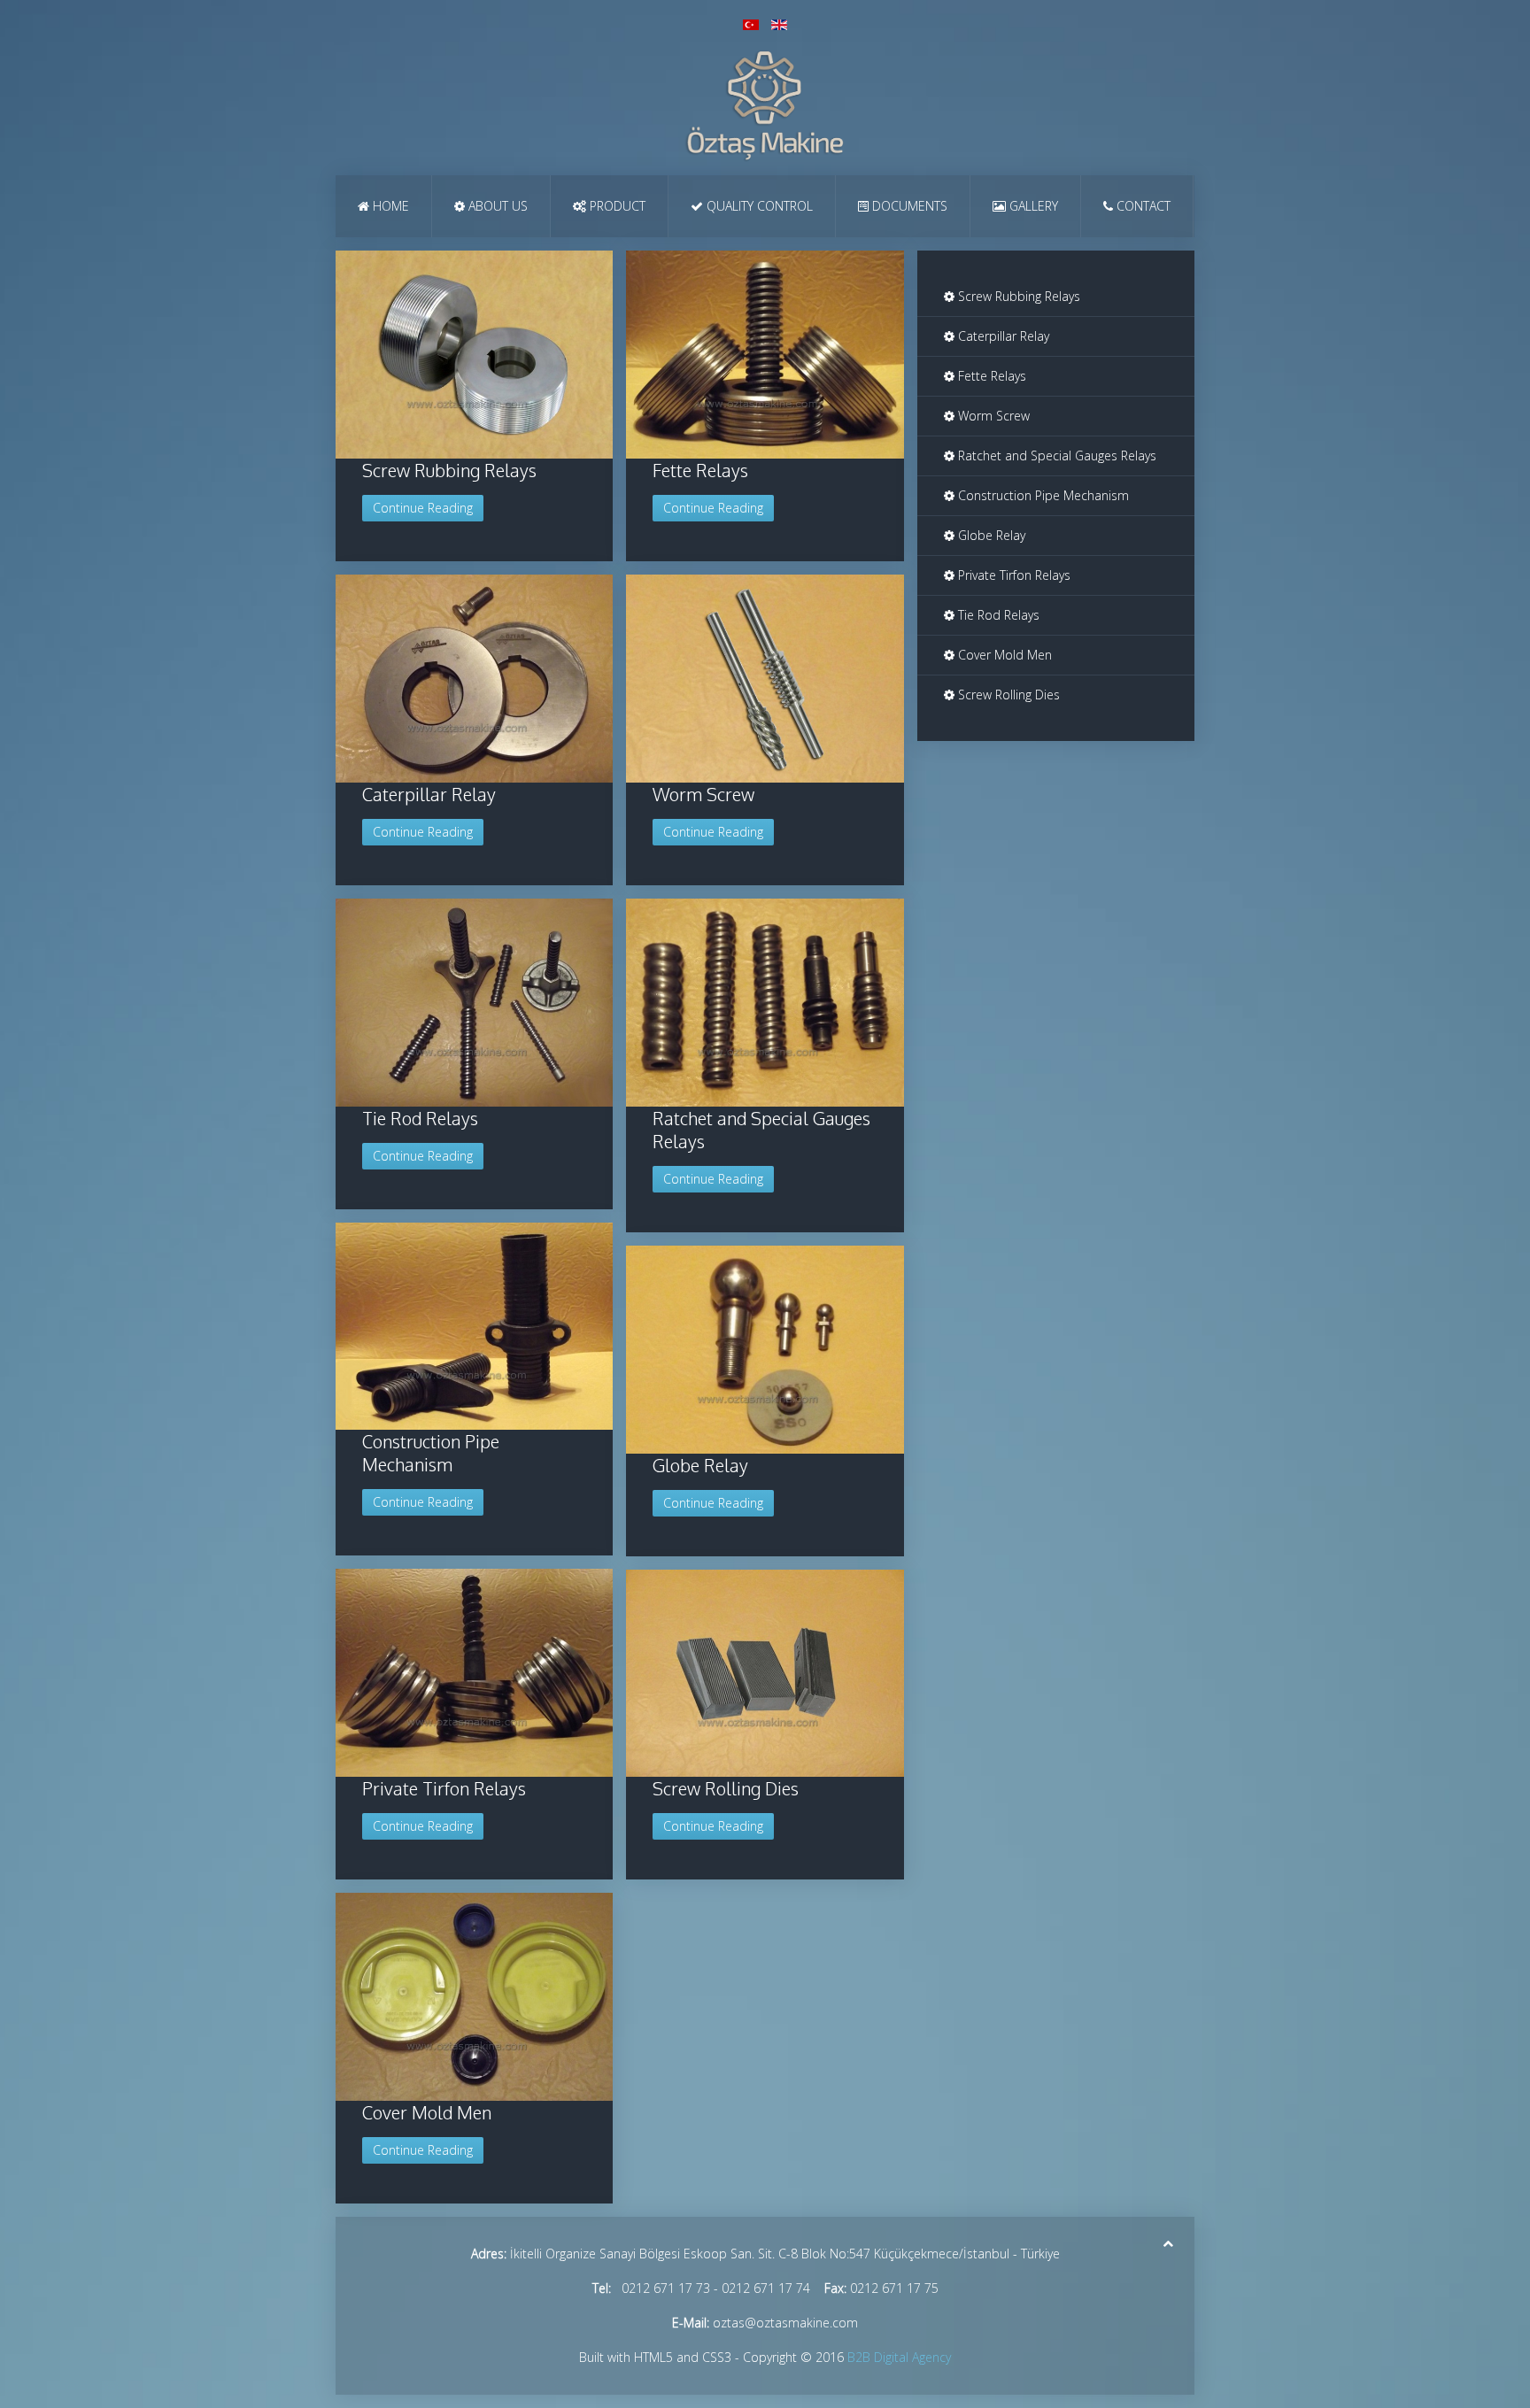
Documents (908, 206)
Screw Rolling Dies (726, 1788)
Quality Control (758, 206)
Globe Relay (700, 1465)
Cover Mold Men (427, 2112)
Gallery (1032, 206)
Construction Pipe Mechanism (431, 1453)
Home (389, 206)
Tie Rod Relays (420, 1118)
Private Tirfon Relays (444, 1788)
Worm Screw (703, 794)
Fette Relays (700, 470)
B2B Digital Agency (899, 2357)
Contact (1142, 206)
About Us (496, 206)
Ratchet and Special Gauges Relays (1055, 455)
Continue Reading (423, 508)
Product (616, 206)
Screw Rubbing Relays (449, 470)
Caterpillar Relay (429, 794)
